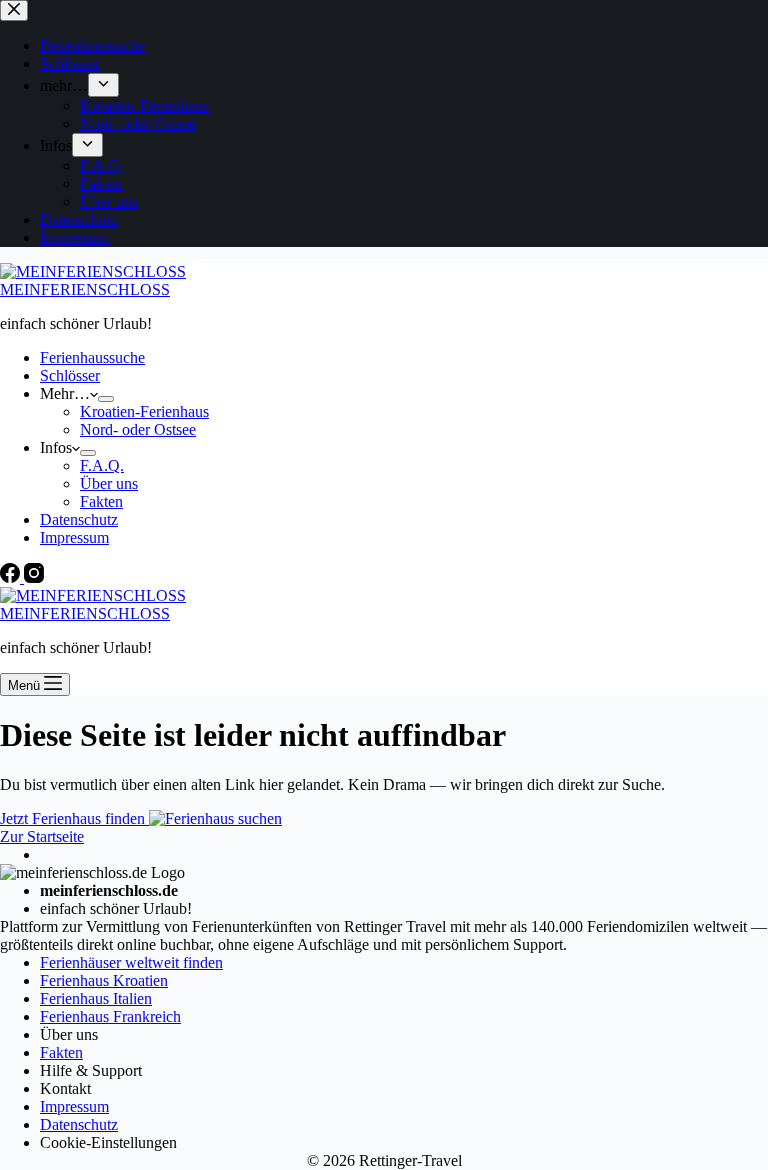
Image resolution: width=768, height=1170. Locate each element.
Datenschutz (79, 519)
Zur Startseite (42, 836)
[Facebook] (12, 577)
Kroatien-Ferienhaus (144, 411)
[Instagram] (34, 577)
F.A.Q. (102, 465)
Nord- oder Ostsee (138, 429)
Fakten (101, 501)
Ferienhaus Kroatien (104, 980)
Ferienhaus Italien (96, 998)
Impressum (74, 537)
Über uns (109, 483)
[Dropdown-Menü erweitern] (106, 399)
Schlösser (70, 375)
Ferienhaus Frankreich (110, 1016)
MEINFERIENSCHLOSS (85, 289)
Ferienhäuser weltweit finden (131, 962)
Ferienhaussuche (92, 357)
